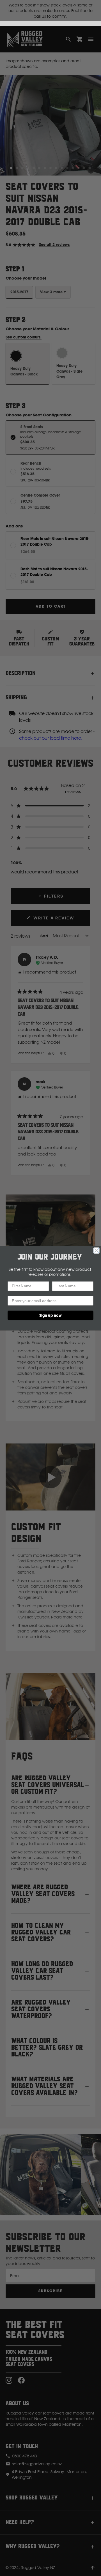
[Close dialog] (97, 1250)
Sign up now (50, 1315)
